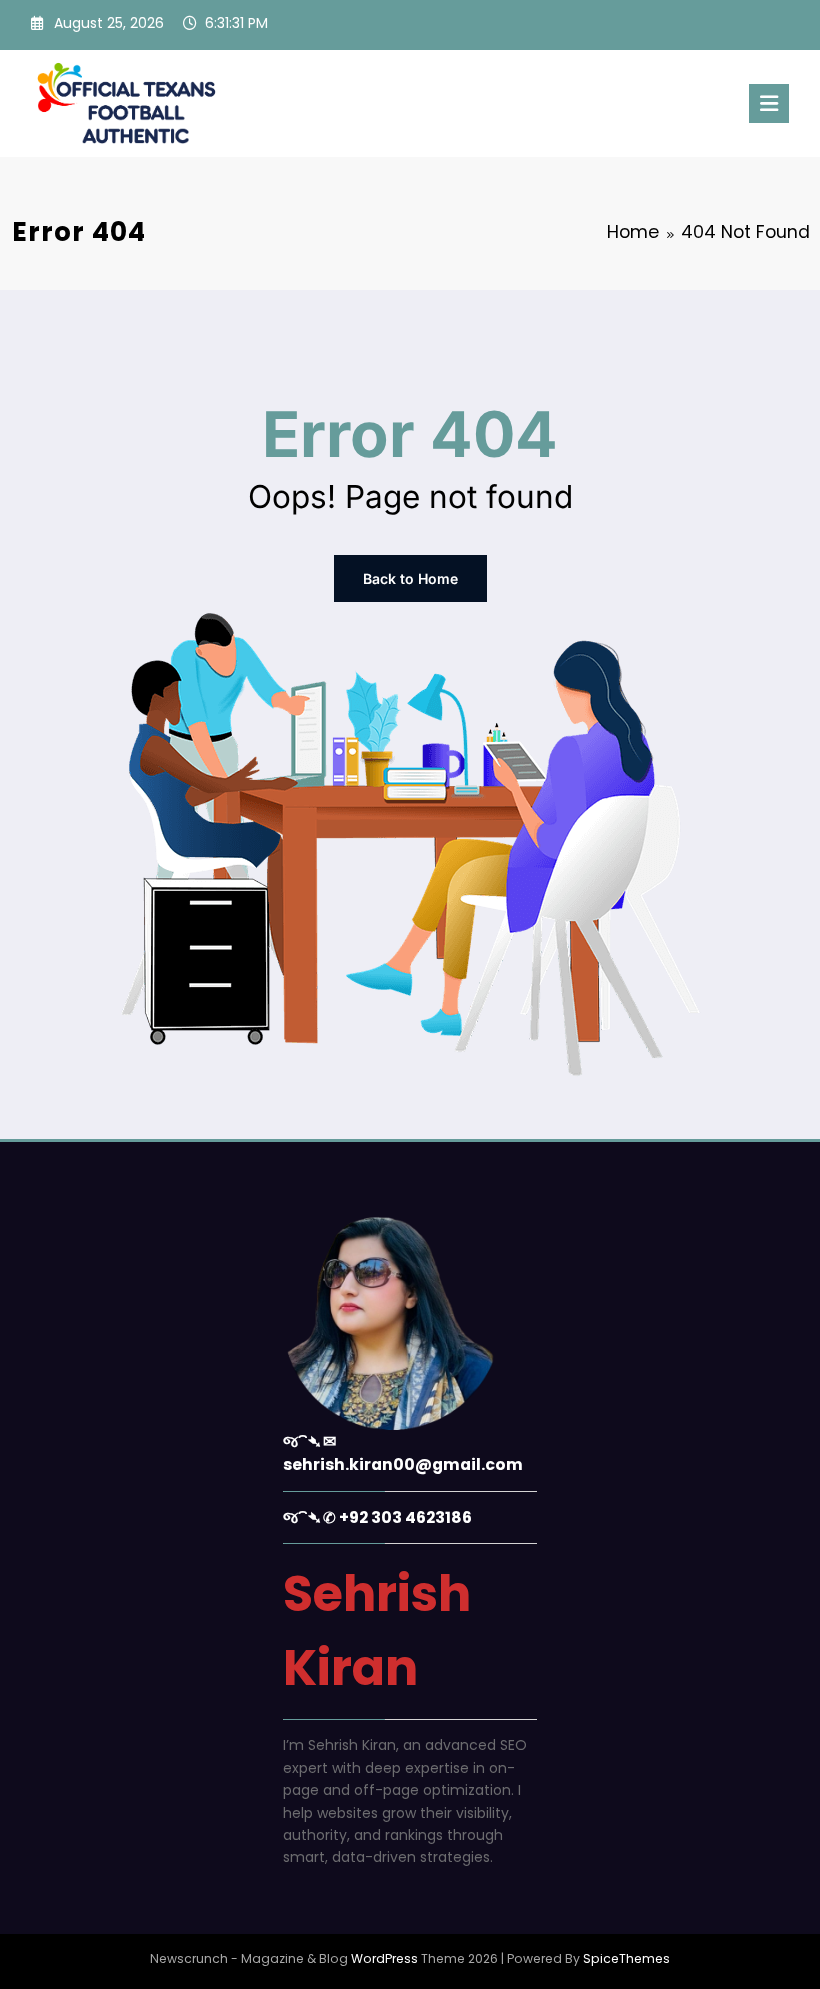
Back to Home (410, 578)
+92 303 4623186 (405, 1517)
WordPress (384, 1958)
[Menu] (769, 103)
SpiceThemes (626, 1958)
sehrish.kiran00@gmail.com (403, 1464)
